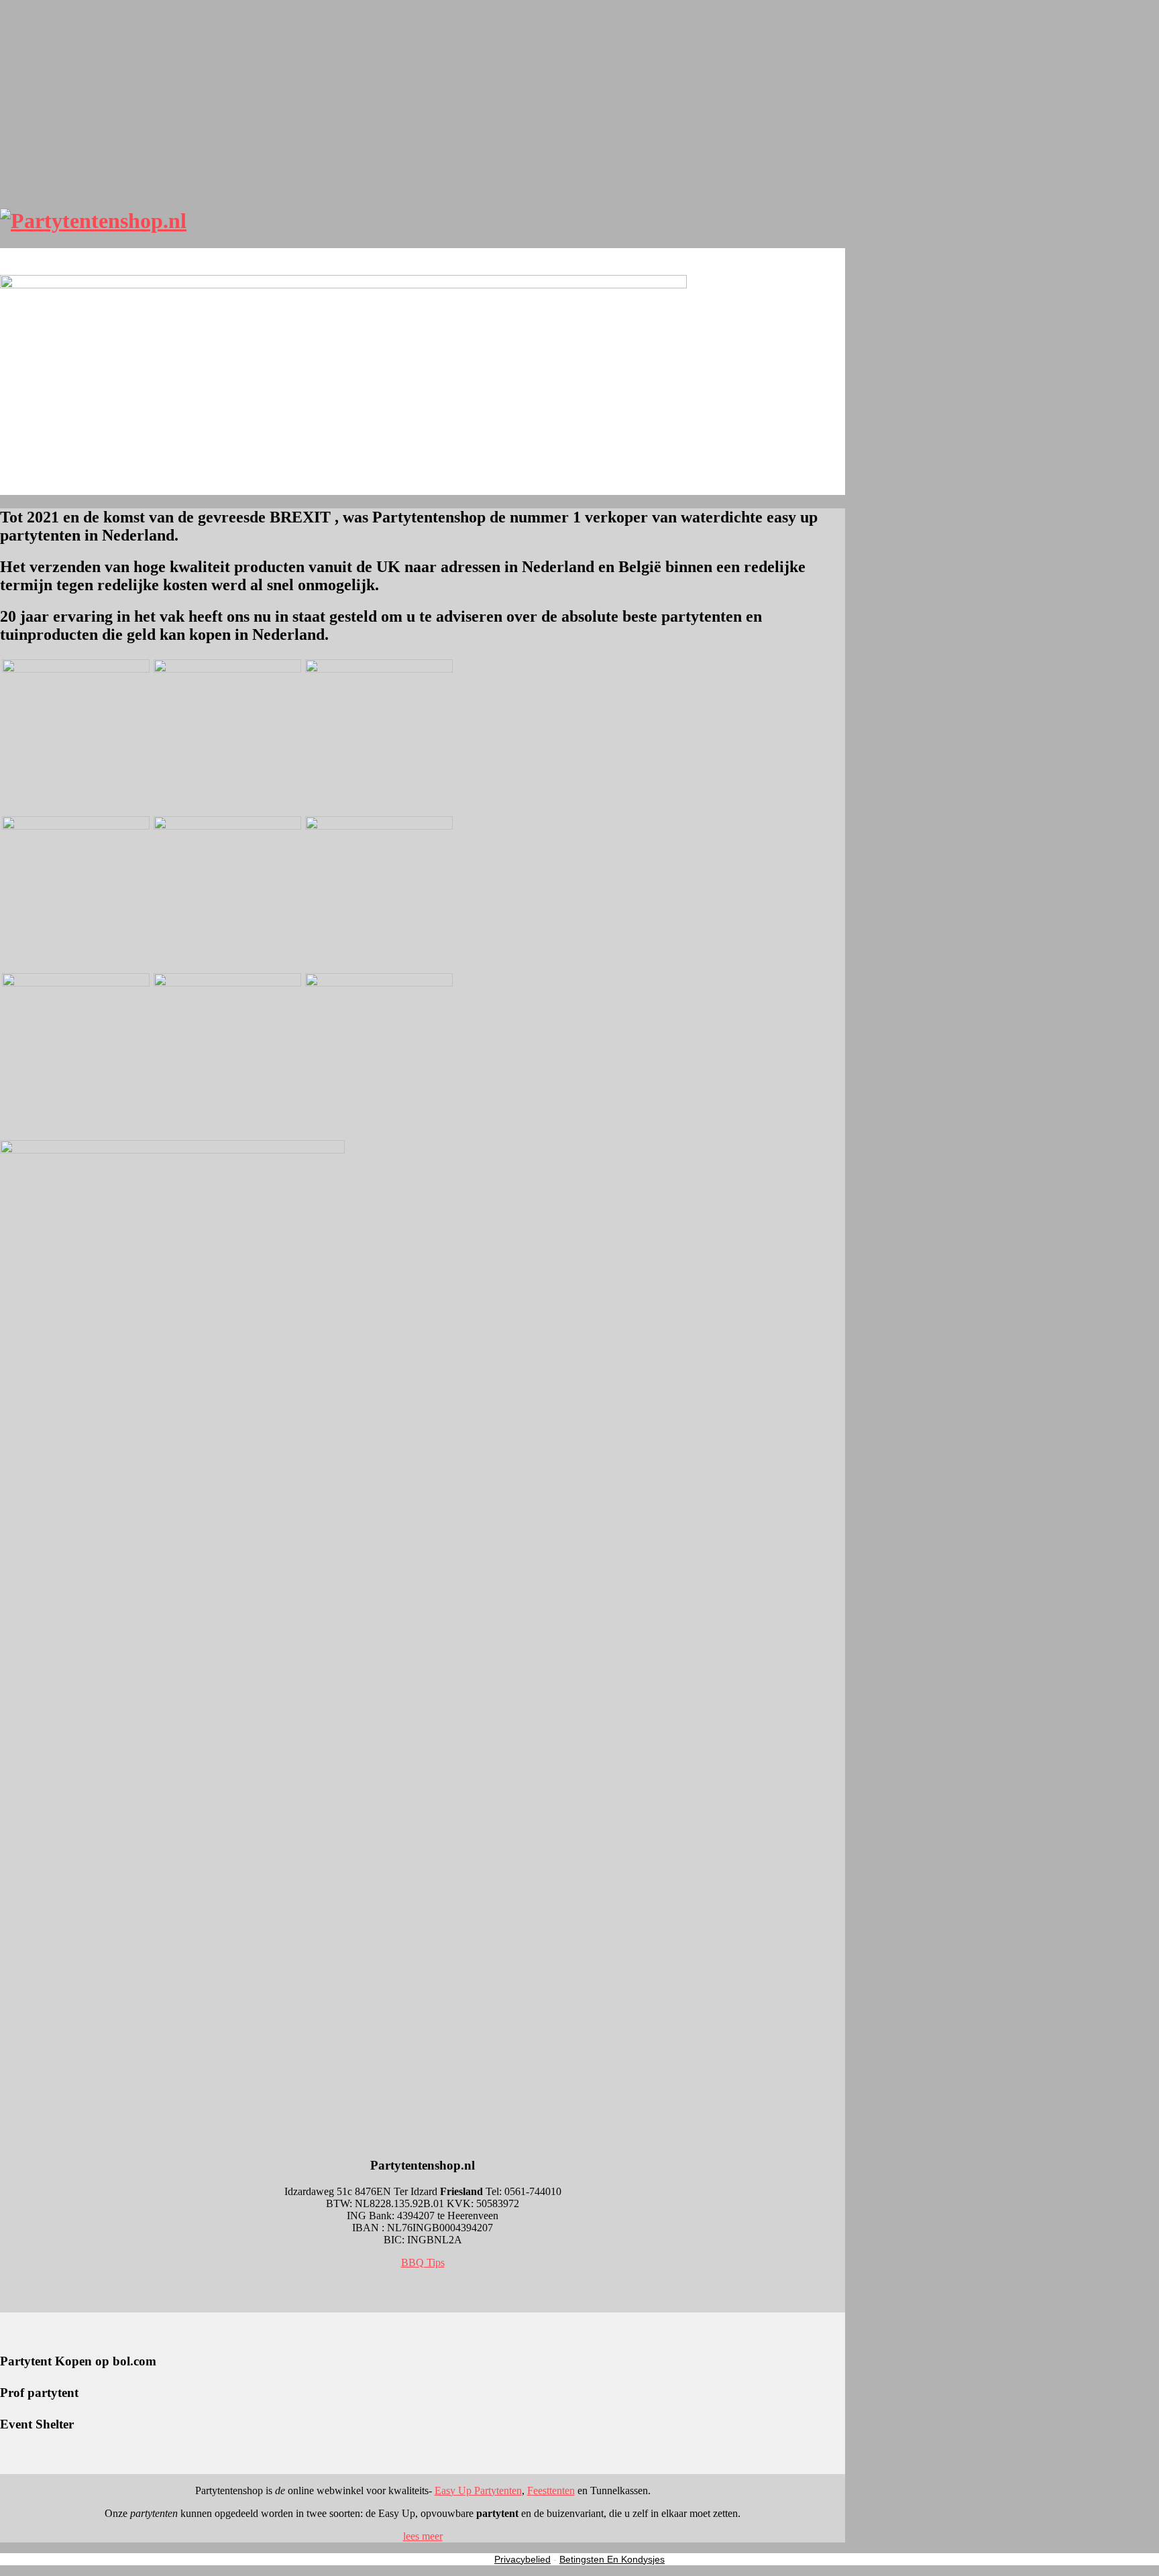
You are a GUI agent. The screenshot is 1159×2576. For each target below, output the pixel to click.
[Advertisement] (423, 101)
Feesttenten (551, 2490)
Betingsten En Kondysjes (612, 2559)
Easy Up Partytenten (478, 2490)
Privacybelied (522, 2559)
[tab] (423, 2536)
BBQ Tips (423, 2262)
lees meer (423, 2536)
